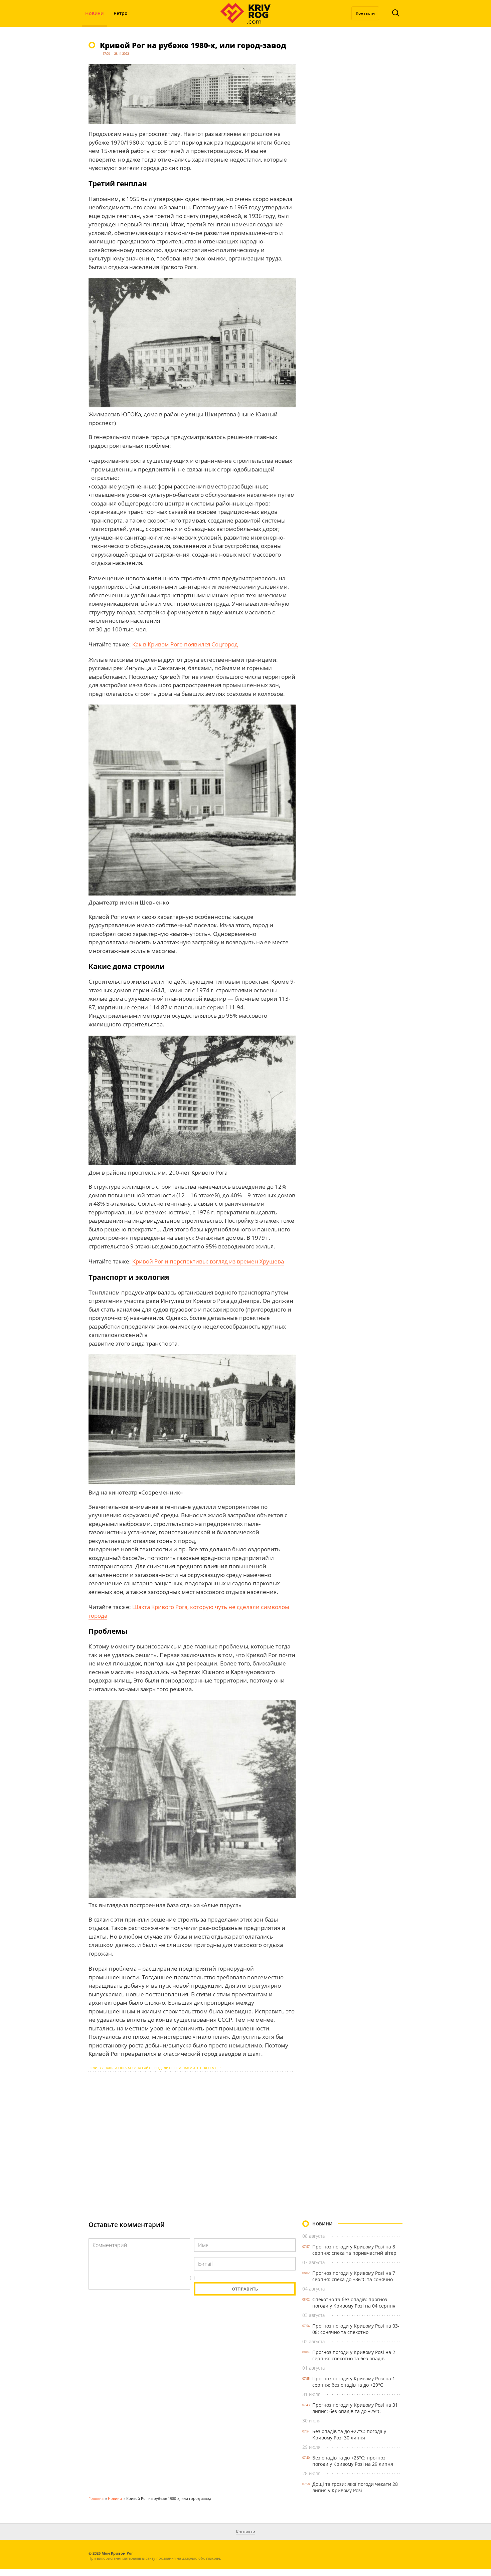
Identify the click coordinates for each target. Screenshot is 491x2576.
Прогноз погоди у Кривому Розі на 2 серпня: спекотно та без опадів (354, 2355)
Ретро (121, 13)
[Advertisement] (192, 2140)
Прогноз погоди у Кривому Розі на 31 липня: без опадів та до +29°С (355, 2408)
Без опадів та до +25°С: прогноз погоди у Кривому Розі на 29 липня (353, 2461)
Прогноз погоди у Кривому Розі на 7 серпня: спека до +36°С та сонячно (354, 2276)
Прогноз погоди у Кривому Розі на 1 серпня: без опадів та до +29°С (354, 2382)
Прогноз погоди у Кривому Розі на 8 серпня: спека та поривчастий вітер (354, 2250)
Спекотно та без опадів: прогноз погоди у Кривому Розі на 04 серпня (354, 2303)
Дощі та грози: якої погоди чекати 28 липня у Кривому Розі (355, 2487)
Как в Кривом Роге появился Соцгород (185, 644)
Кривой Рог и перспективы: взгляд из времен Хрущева (208, 1261)
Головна (96, 2498)
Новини (94, 13)
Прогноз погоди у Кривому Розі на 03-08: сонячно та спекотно (356, 2329)
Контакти (365, 13)
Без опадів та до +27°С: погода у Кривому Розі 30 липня (349, 2434)
